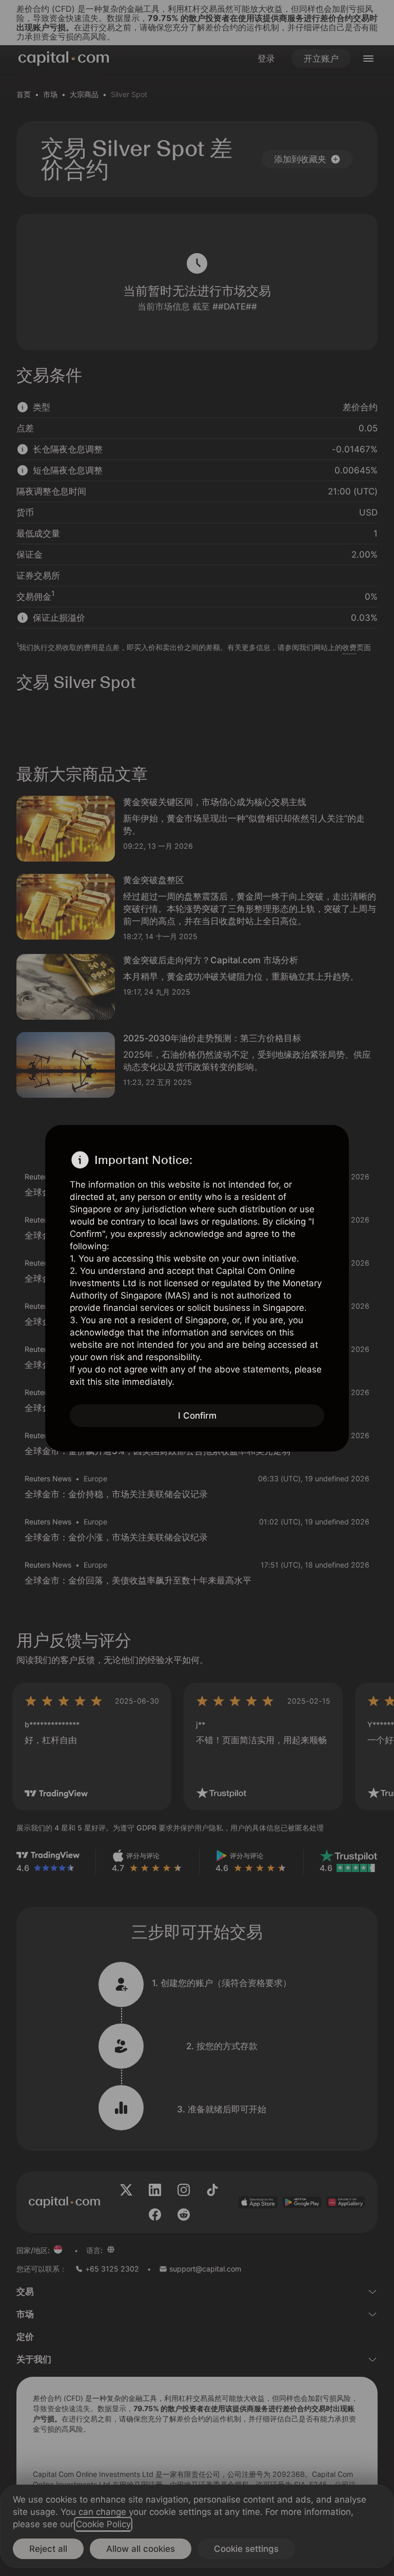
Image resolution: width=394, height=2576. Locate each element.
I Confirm (197, 1416)
